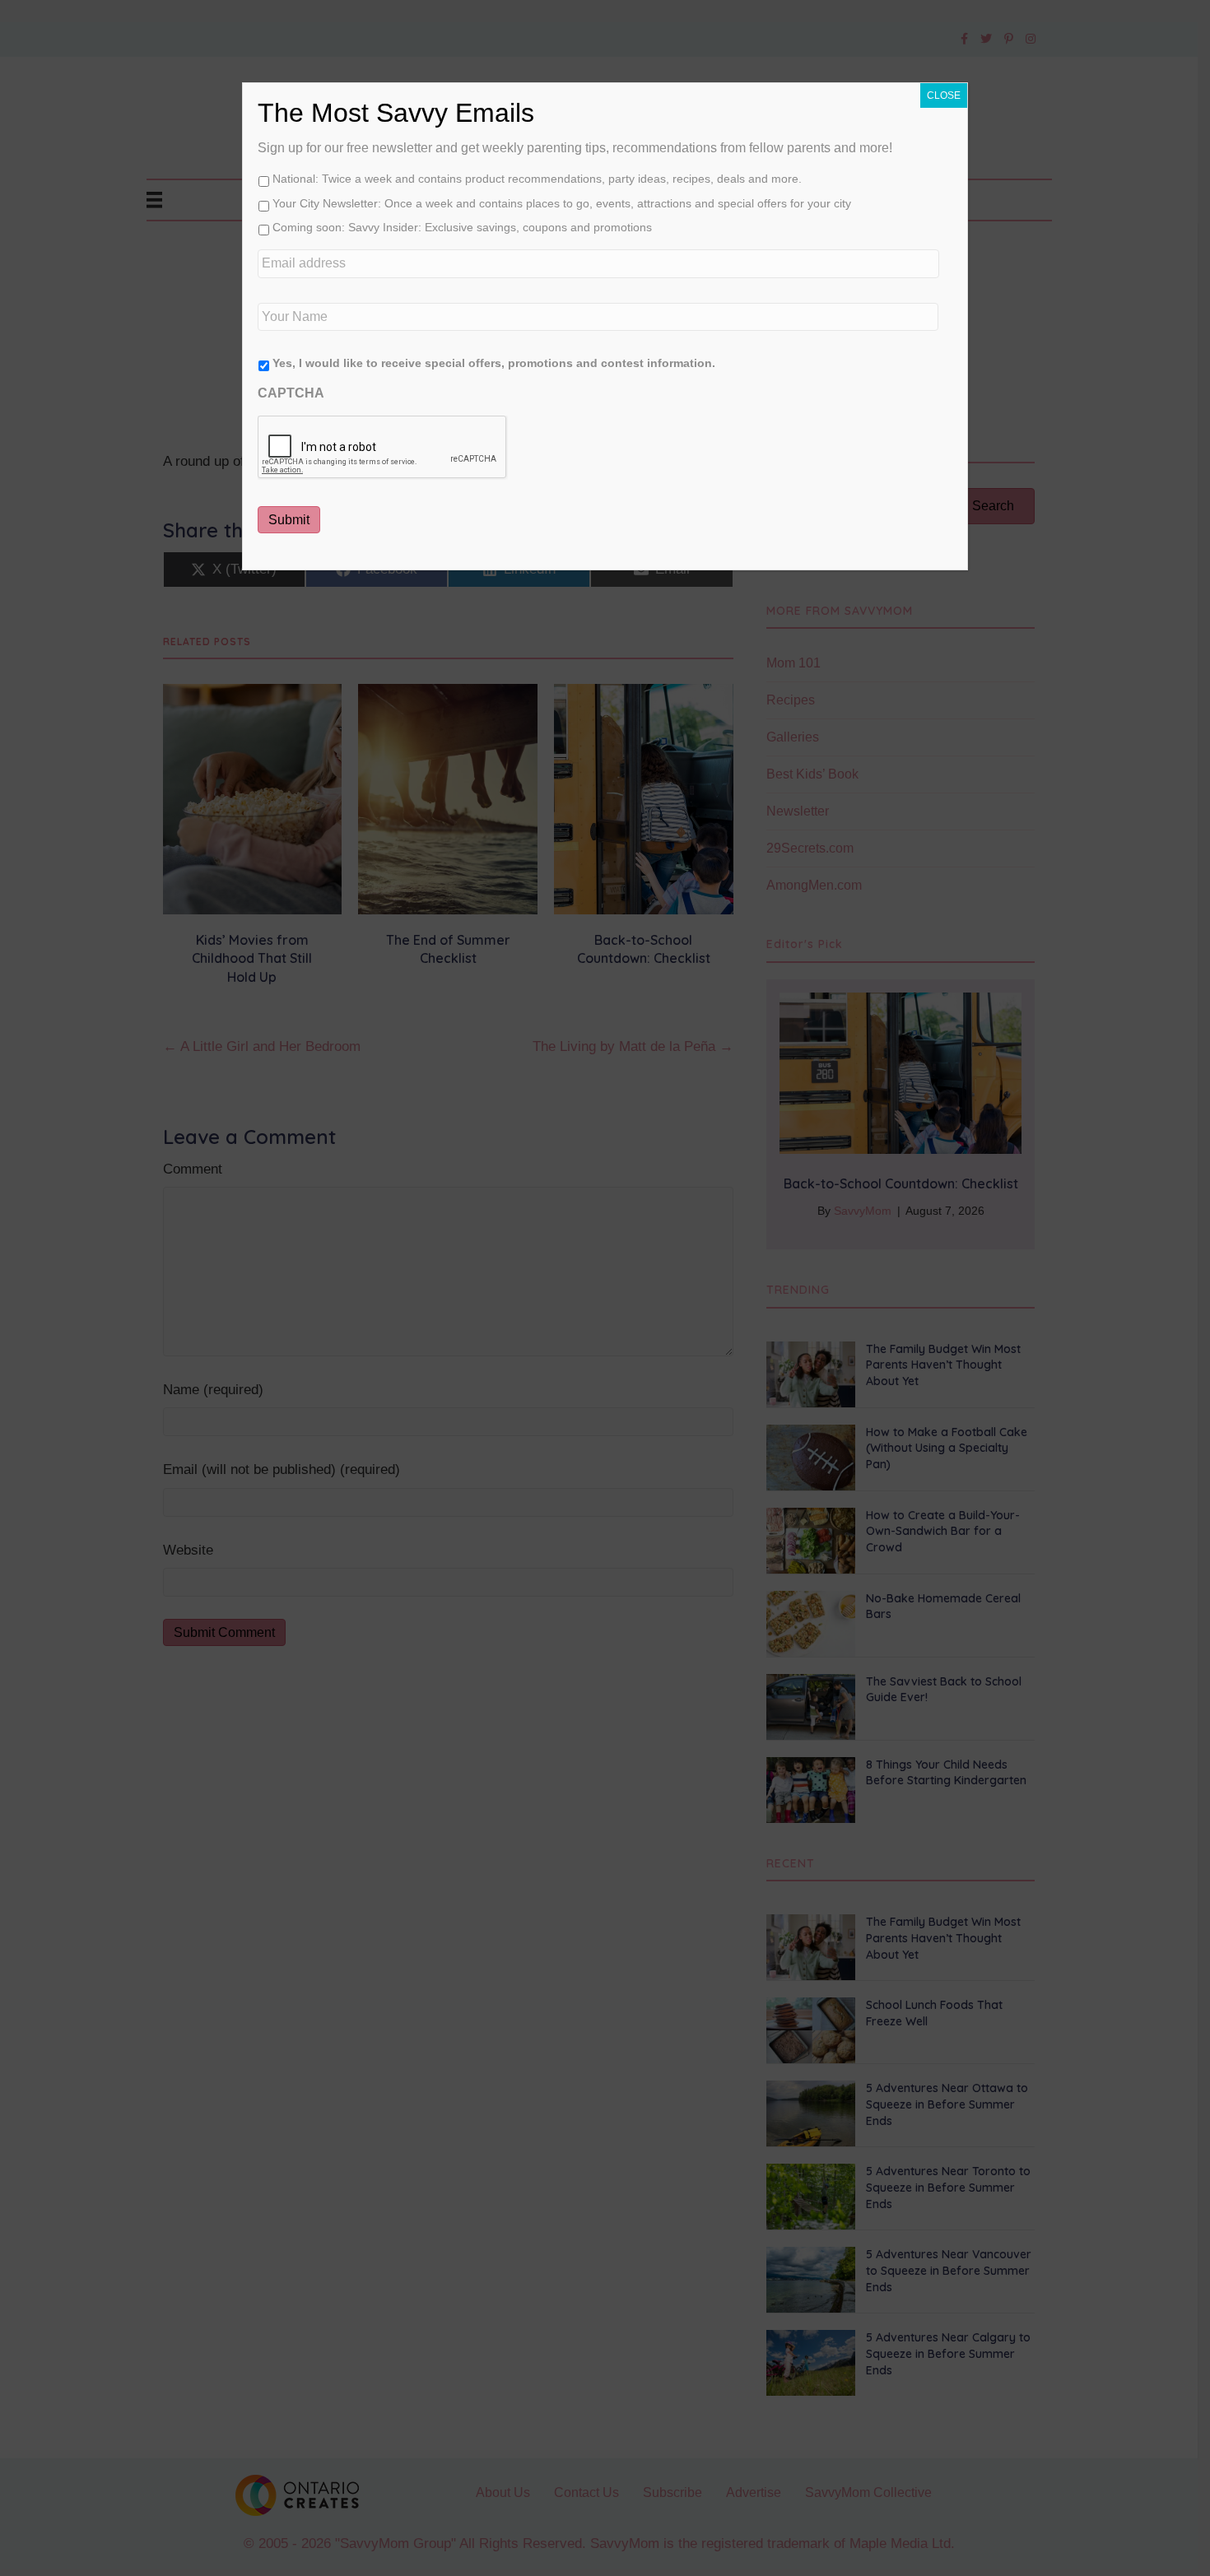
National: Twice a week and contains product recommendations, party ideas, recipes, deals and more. (537, 179)
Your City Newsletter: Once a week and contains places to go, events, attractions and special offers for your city (562, 203)
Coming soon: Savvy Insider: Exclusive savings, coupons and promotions (462, 227)
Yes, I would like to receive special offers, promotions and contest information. (494, 363)
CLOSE (944, 95)
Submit (289, 520)
